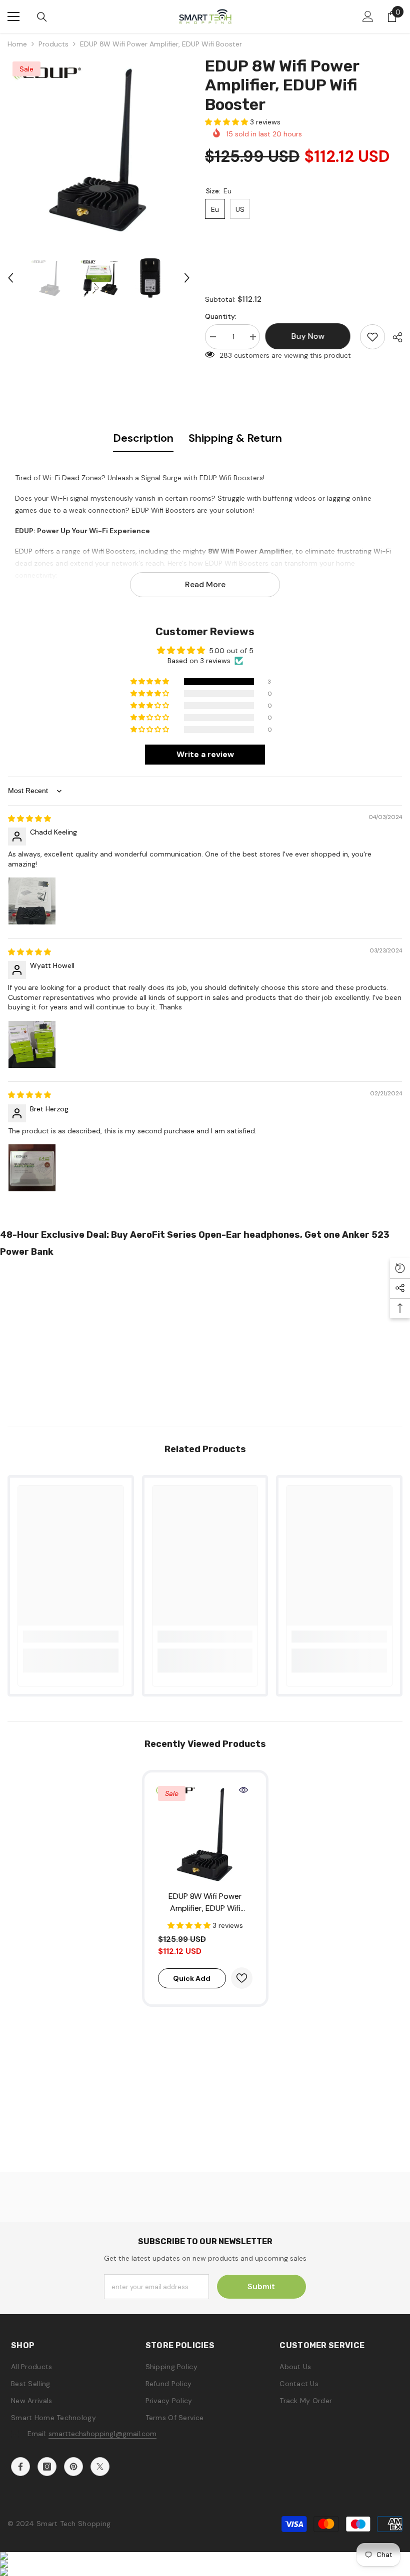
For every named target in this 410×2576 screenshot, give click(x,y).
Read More (205, 584)
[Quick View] (243, 1790)
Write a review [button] (205, 754)
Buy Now (205, 2561)
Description (143, 438)
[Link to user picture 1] (32, 901)
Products (53, 44)
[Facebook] (20, 2467)
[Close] (191, 2519)
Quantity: (221, 316)
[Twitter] (100, 2467)
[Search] (42, 17)
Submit (261, 2286)
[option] (99, 148)
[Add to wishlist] (372, 337)
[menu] (13, 16)
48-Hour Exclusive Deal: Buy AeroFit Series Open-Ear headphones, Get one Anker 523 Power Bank (195, 1243)
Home (17, 44)
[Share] (394, 337)
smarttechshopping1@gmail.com (102, 2434)
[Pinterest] (73, 2467)
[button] (10, 278)
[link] (71, 1637)
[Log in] (368, 16)
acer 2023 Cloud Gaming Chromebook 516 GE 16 (110, 2544)
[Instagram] (47, 2467)
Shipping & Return (235, 438)
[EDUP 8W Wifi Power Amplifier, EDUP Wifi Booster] (205, 1833)
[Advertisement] (205, 1339)
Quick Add (192, 1978)
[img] (29, 819)
